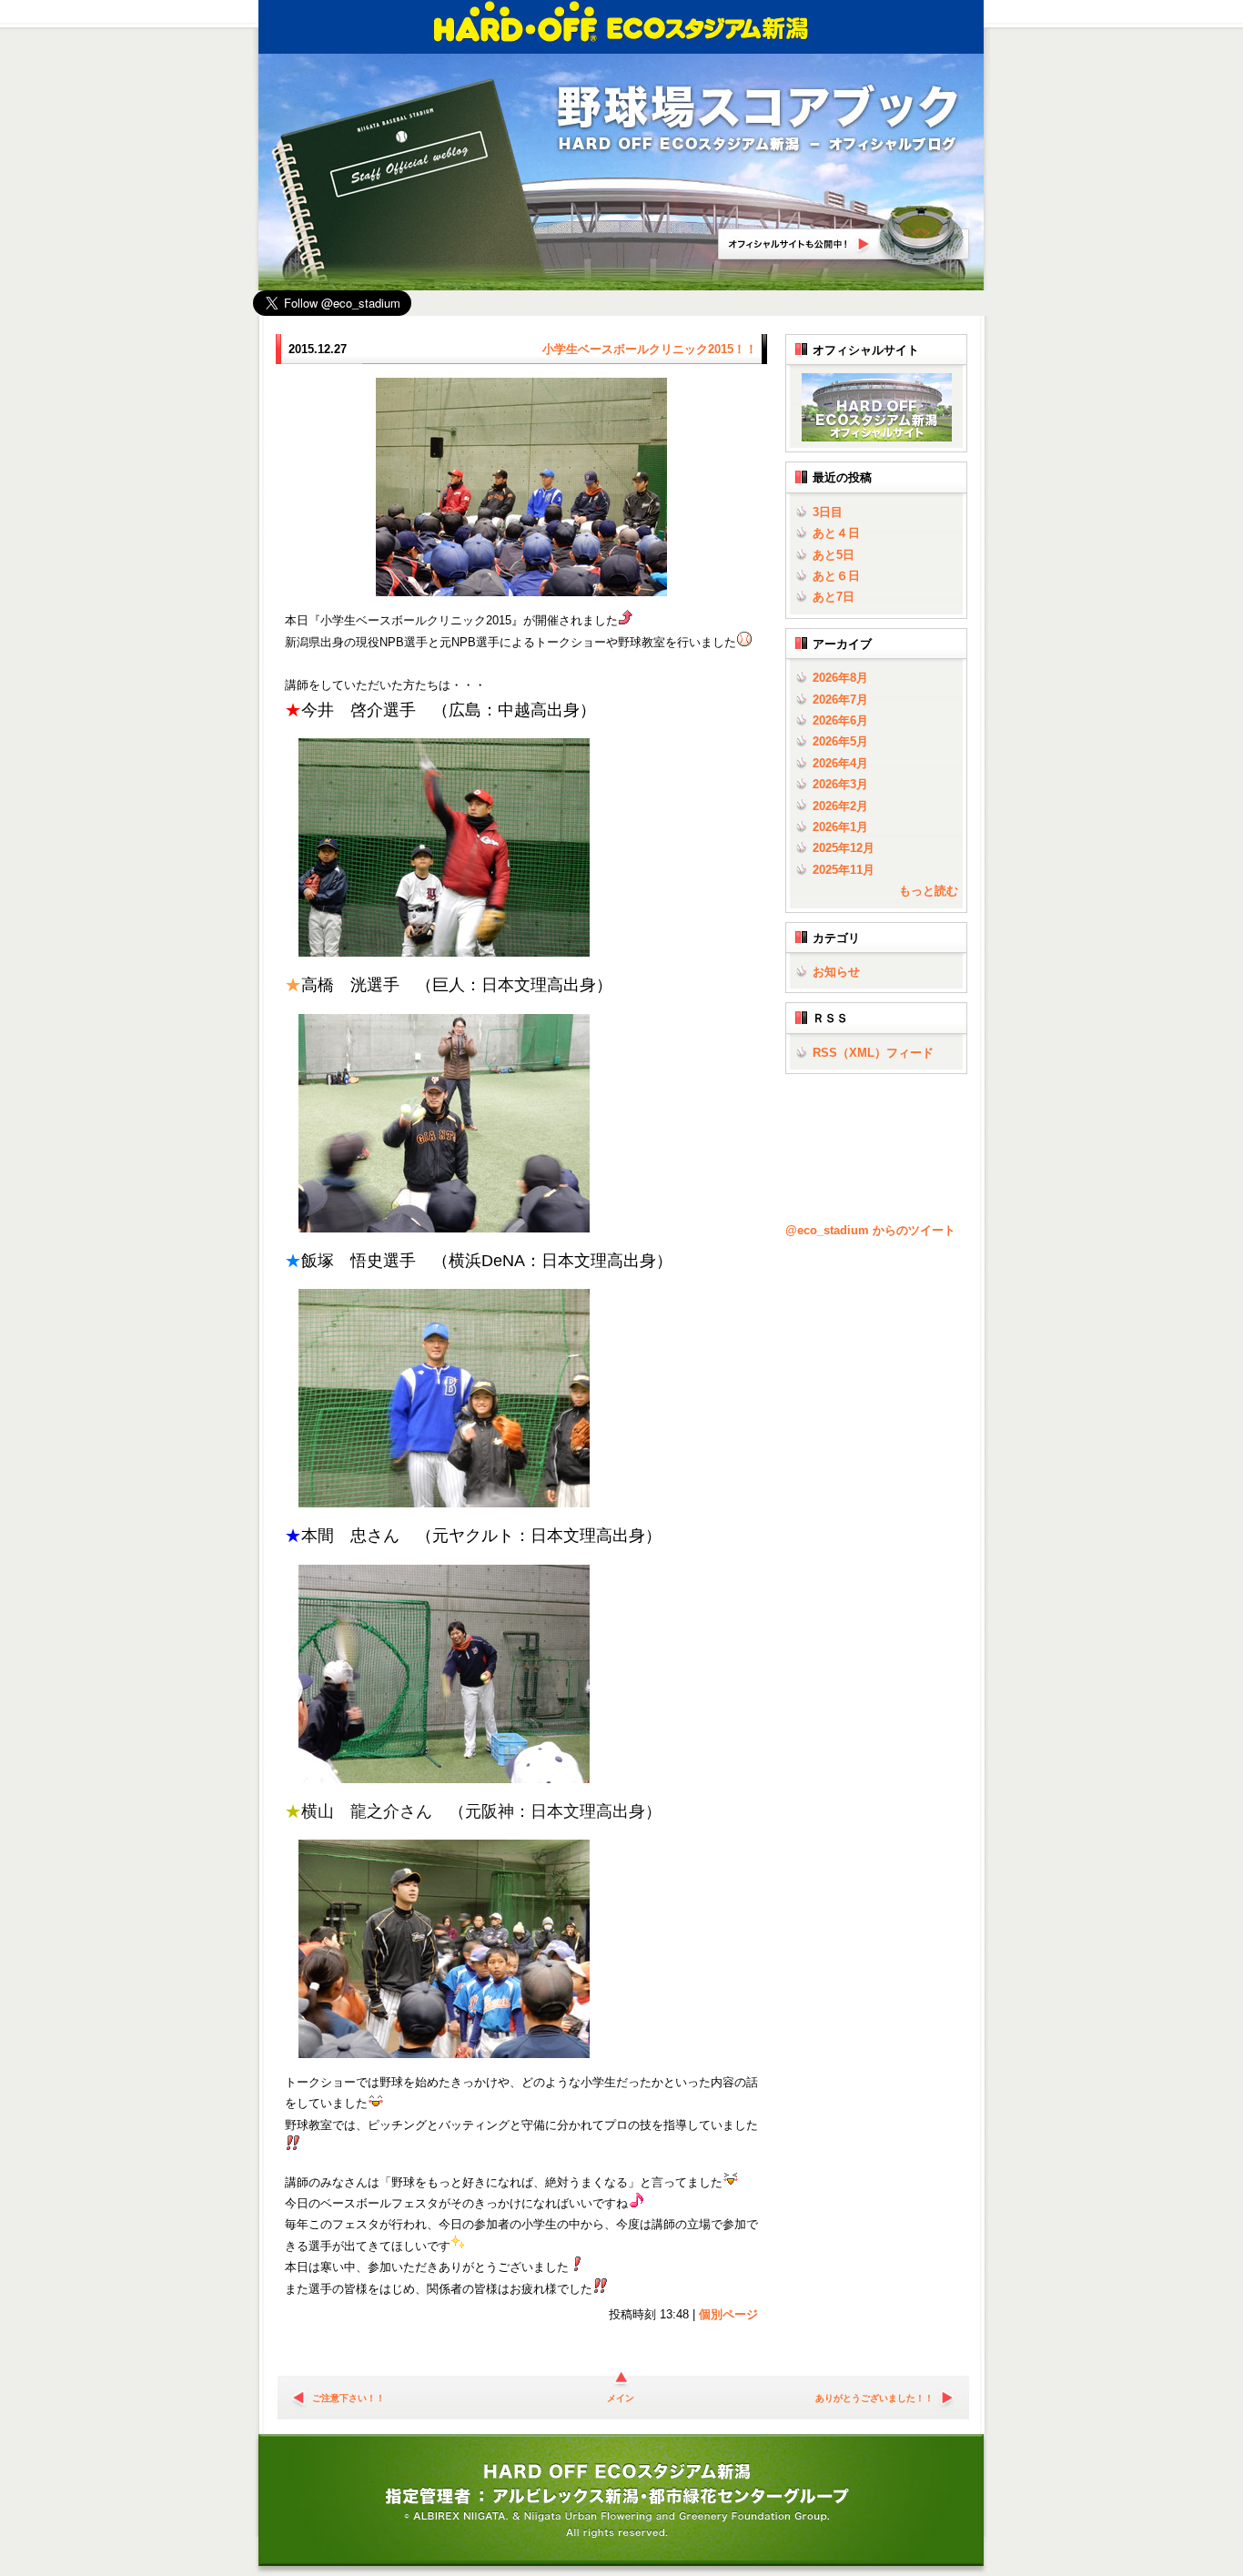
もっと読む (929, 891)
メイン (621, 2398)
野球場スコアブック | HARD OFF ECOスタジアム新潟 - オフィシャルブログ (758, 120)
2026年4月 (840, 763)
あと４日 (836, 533)
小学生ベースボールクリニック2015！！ (650, 349)
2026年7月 (840, 700)
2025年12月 (844, 848)
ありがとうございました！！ (874, 2398)
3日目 (828, 512)
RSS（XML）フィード (873, 1053)
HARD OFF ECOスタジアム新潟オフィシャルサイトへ (844, 236)
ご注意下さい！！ (349, 2398)
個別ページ (728, 2314)
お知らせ (836, 972)
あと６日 (836, 576)
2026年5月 (840, 741)
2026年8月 (840, 678)
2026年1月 (840, 827)
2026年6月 (840, 720)
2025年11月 (844, 870)
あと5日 (834, 555)
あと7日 (834, 597)
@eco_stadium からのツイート (870, 1230)
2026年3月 (840, 784)
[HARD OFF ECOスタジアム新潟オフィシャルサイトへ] (873, 437)
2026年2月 (840, 806)
